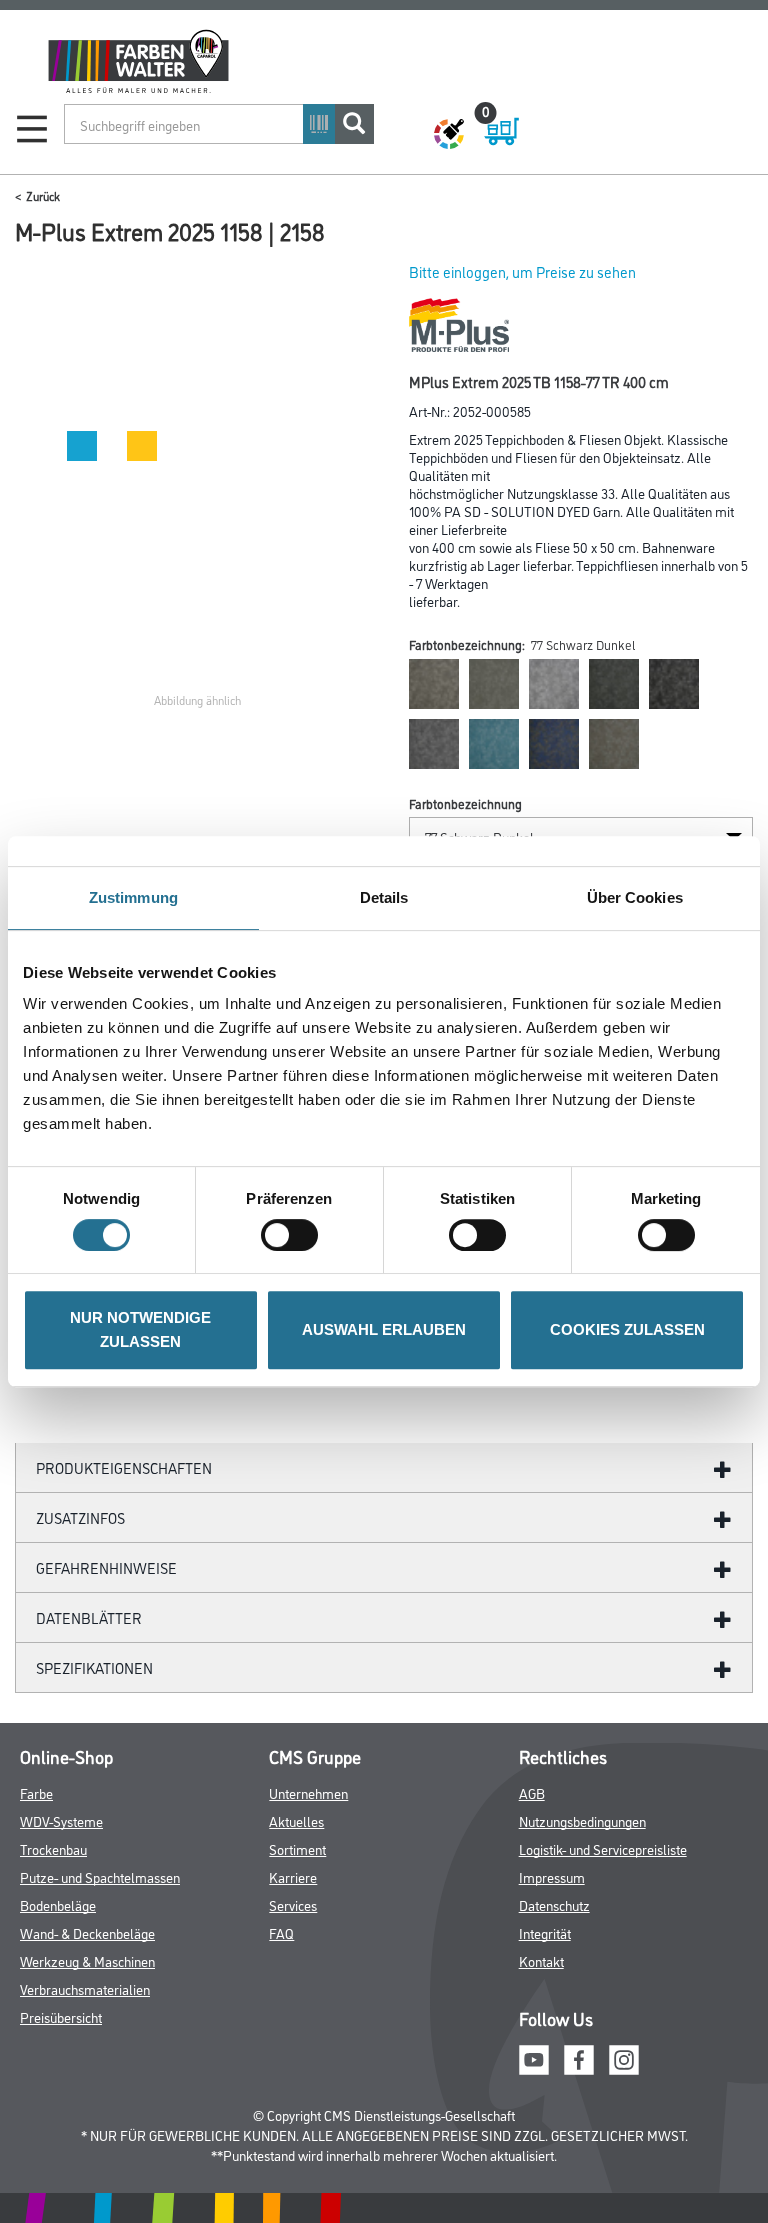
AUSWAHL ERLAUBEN (384, 1329)
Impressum (552, 1876)
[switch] (294, 1235)
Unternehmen (308, 1792)
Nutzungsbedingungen (582, 1820)
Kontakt (541, 1960)
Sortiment (297, 1848)
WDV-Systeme (61, 1820)
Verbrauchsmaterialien (85, 1988)
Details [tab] (384, 897)
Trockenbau (53, 1848)
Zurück (43, 195)
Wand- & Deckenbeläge (87, 1932)
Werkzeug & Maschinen (87, 1960)
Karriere (293, 1876)
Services (293, 1904)
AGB (532, 1792)
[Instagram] (624, 2056)
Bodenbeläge (58, 1904)
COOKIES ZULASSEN (627, 1329)
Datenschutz (554, 1904)
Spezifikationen (94, 1667)
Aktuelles (296, 1820)
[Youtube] (534, 2056)
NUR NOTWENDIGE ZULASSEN (140, 1329)
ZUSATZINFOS (80, 1517)
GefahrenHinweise (106, 1567)
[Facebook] (579, 2056)
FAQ (281, 1932)
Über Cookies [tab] (635, 897)
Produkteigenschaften (124, 1467)
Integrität (545, 1932)
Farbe (36, 1792)
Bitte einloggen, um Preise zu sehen (522, 271)
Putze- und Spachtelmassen (100, 1876)
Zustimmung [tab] (133, 897)
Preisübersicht (61, 2016)
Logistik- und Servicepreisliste (603, 1848)
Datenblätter (89, 1617)
